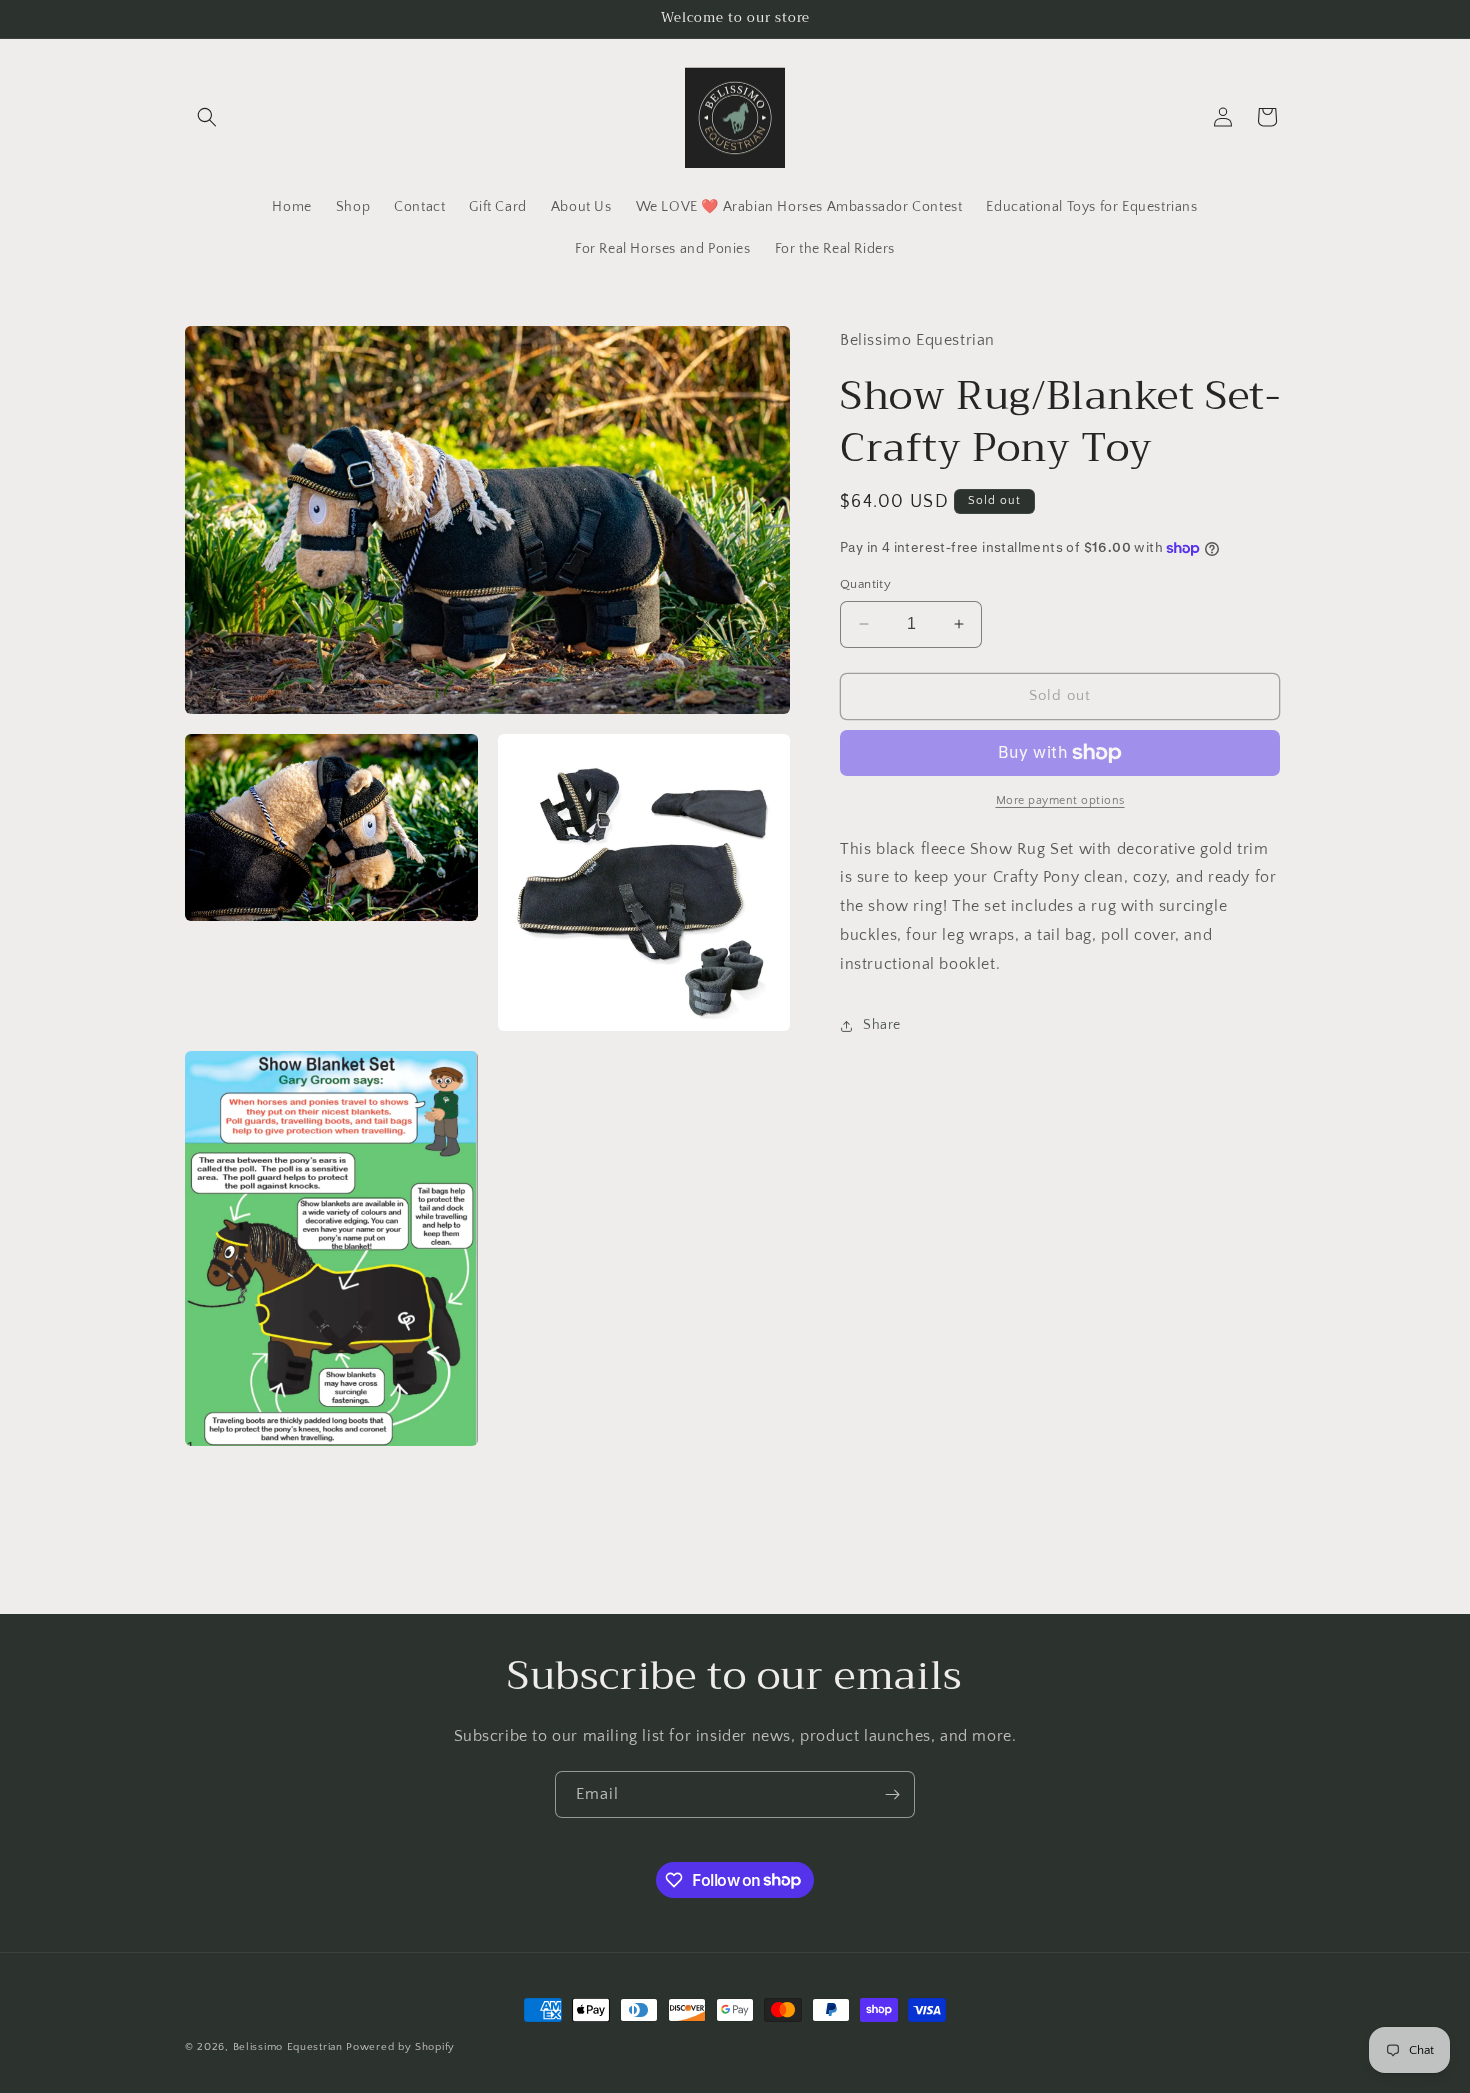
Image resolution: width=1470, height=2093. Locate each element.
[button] (207, 117)
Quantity (865, 584)
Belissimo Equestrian (290, 2047)
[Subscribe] (892, 1794)
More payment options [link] (1060, 800)
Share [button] (882, 1025)
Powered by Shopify (400, 2047)
